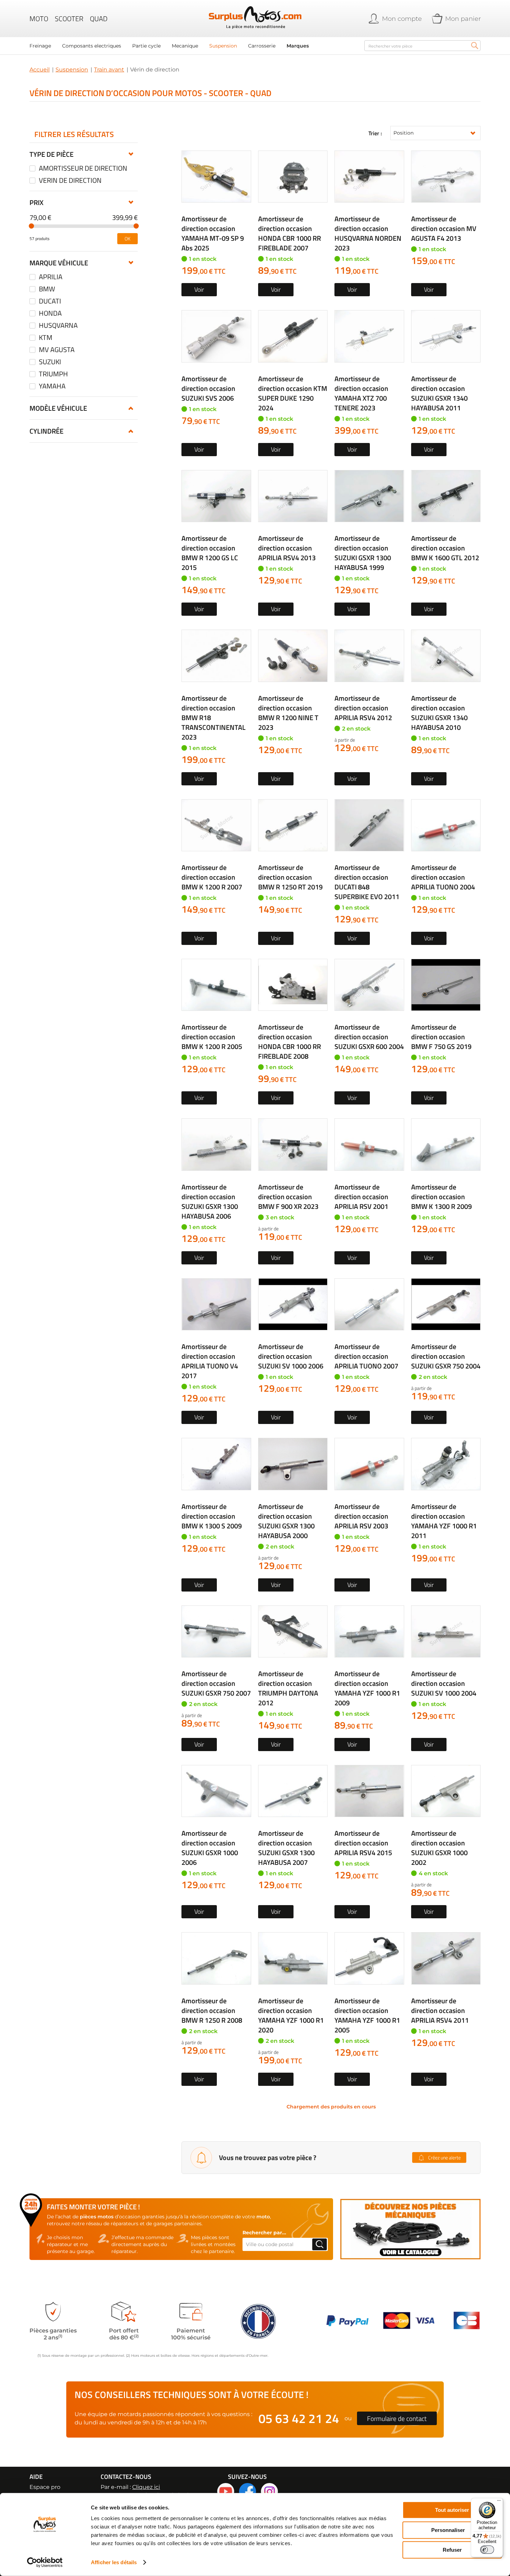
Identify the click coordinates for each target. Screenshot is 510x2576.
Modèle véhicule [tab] (58, 408)
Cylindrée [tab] (46, 431)
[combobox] (422, 46)
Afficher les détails (114, 2562)
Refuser (452, 2550)
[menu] (193, 46)
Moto (39, 19)
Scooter (69, 19)
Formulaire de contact (397, 2418)
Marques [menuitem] (298, 46)
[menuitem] (40, 46)
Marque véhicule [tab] (59, 263)
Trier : (375, 133)
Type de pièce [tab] (52, 154)
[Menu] (499, 2502)
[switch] (487, 2550)
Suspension (72, 70)
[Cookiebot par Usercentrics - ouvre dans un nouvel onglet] (45, 2562)
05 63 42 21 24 (299, 2418)
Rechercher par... (264, 2233)
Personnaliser (448, 2530)
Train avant (109, 70)
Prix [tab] (36, 202)
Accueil (40, 70)
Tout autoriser (452, 2510)
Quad (99, 19)
